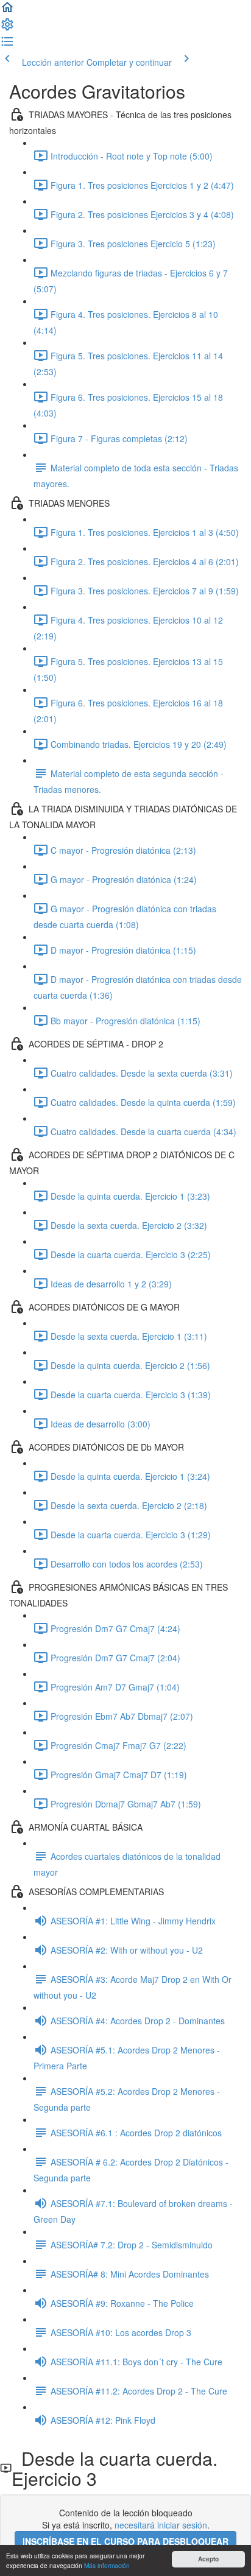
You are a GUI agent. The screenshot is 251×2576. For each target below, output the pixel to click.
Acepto (208, 2559)
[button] (7, 11)
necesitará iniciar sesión (161, 2525)
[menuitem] (7, 28)
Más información (107, 2565)
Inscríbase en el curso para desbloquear (125, 2541)
